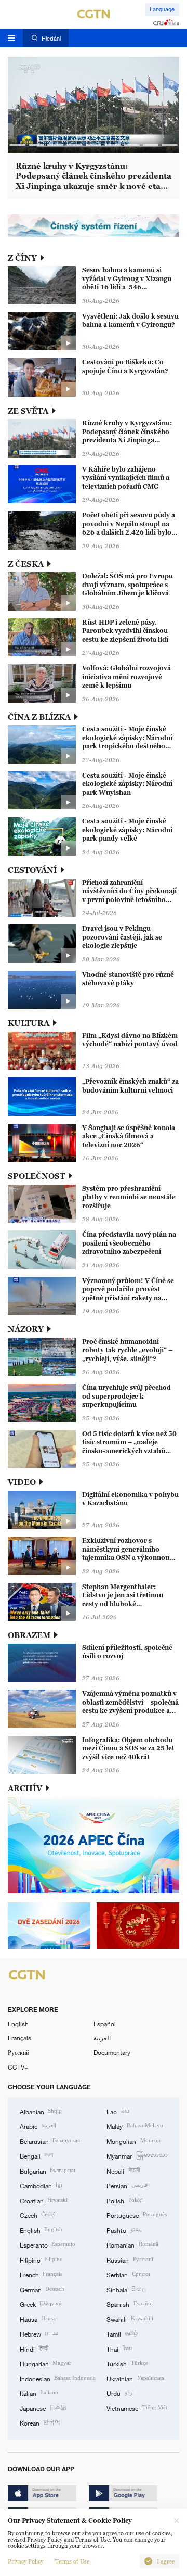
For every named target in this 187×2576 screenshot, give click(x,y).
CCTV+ (18, 2067)
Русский (18, 2052)
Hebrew (39, 2333)
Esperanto (48, 2244)
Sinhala (126, 2289)
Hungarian (45, 2363)
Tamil (122, 2333)
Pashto (124, 2230)
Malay (135, 2126)
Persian (127, 2185)
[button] (17, 145)
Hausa (38, 2319)
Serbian (128, 2274)
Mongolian (133, 2141)
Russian (130, 2260)
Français (19, 2038)
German (42, 2289)
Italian (39, 2393)
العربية (102, 2038)
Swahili (130, 2319)
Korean (40, 2422)
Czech (38, 2215)
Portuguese (136, 2215)
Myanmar (137, 2155)
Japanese (43, 2408)
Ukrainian (135, 2378)
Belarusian (50, 2141)
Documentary (112, 2052)
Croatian (44, 2200)
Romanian (132, 2244)
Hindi (34, 2349)
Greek (41, 2304)
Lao (118, 2111)
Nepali (123, 2171)
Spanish (129, 2304)
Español (105, 2024)
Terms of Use (72, 2561)
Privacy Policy (25, 2561)
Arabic (38, 2126)
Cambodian (41, 2185)
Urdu (120, 2393)
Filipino (41, 2260)
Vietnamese (137, 2408)
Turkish (127, 2363)
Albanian (41, 2111)
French (41, 2274)
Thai (119, 2349)
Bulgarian (48, 2171)
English (18, 2024)
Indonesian (58, 2378)
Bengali (36, 2155)
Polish (124, 2200)
